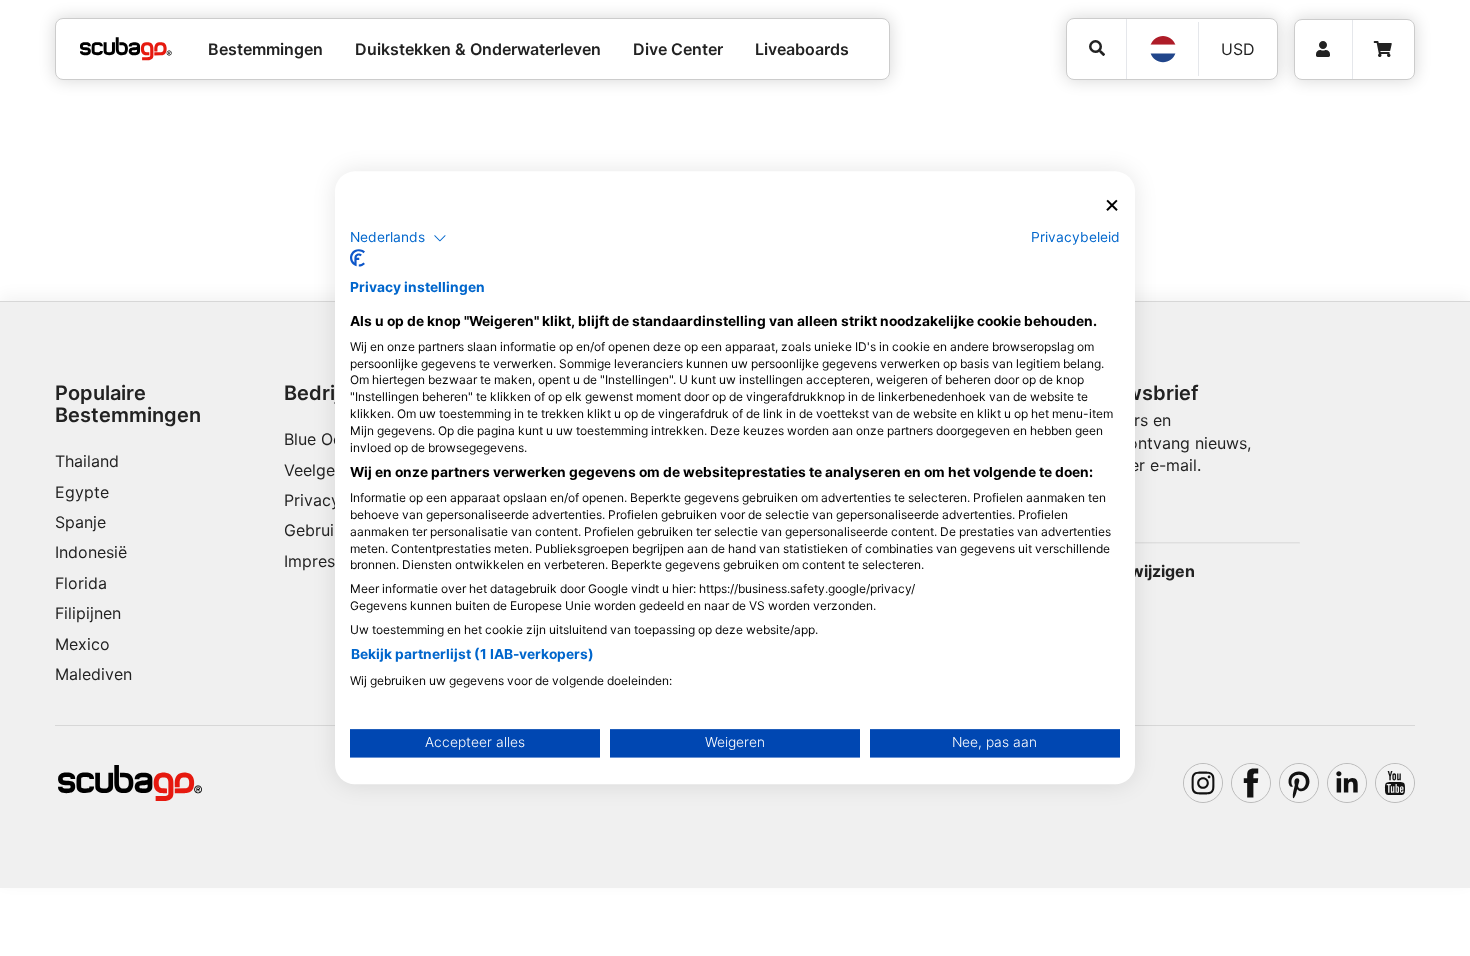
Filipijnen (88, 613)
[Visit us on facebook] (1251, 783)
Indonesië (91, 552)
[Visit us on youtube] (1395, 783)
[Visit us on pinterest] (1299, 783)
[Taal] (1162, 49)
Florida (81, 583)
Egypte (82, 492)
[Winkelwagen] (1383, 49)
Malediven (93, 674)
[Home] (126, 49)
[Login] (1323, 49)
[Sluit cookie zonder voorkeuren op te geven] (1112, 205)
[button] (398, 238)
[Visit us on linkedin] (1347, 783)
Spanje (80, 522)
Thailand (87, 461)
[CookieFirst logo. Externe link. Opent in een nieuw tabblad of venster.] (357, 259)
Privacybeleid (1075, 237)
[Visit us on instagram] (1203, 783)
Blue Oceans (330, 439)
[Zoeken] (1096, 48)
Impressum (325, 561)
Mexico (82, 644)
